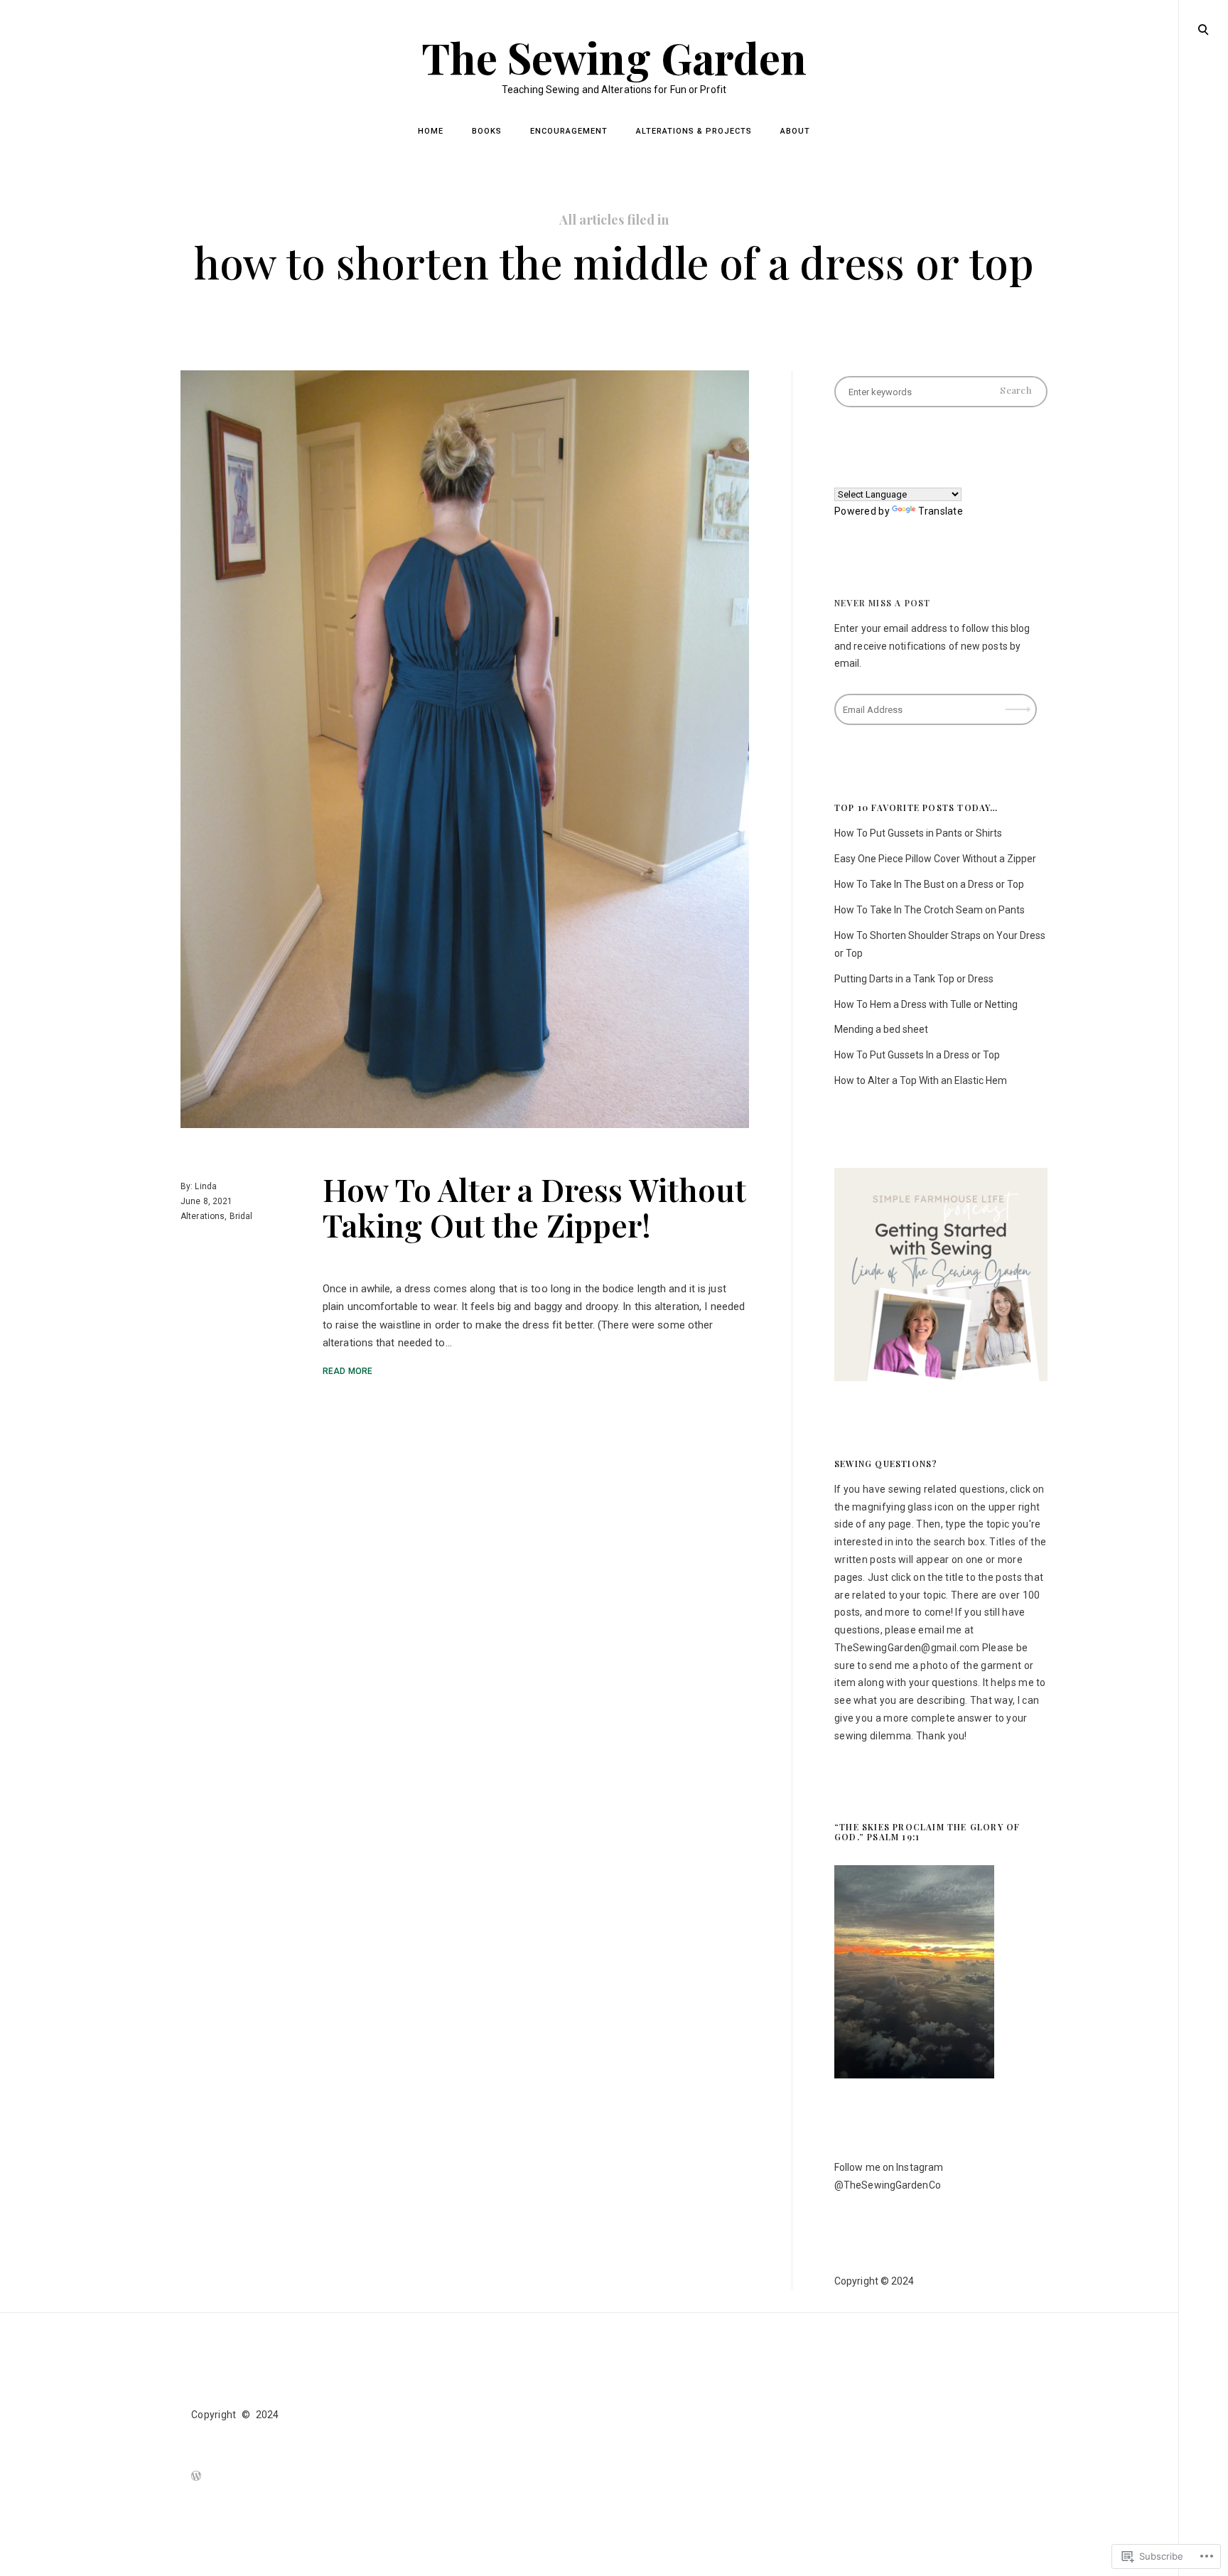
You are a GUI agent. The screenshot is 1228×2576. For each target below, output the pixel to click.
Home (431, 131)
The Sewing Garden (614, 57)
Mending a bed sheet (881, 1029)
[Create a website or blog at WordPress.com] (196, 2477)
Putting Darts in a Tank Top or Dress (914, 979)
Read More (348, 1370)
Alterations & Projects (694, 131)
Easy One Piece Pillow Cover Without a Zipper (935, 859)
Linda (206, 1186)
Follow (1019, 705)
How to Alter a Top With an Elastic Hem (921, 1080)
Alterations (203, 1215)
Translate (941, 511)
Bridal (241, 1215)
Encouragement (569, 131)
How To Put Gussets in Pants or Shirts (918, 833)
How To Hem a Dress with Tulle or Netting (926, 1004)
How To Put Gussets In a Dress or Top (917, 1055)
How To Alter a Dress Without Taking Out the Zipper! (534, 1206)
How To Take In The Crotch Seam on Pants (930, 910)
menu (1204, 28)
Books (487, 131)
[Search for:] (941, 392)
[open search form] (1203, 29)
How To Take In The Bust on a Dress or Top (929, 884)
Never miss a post (882, 603)
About (795, 131)
